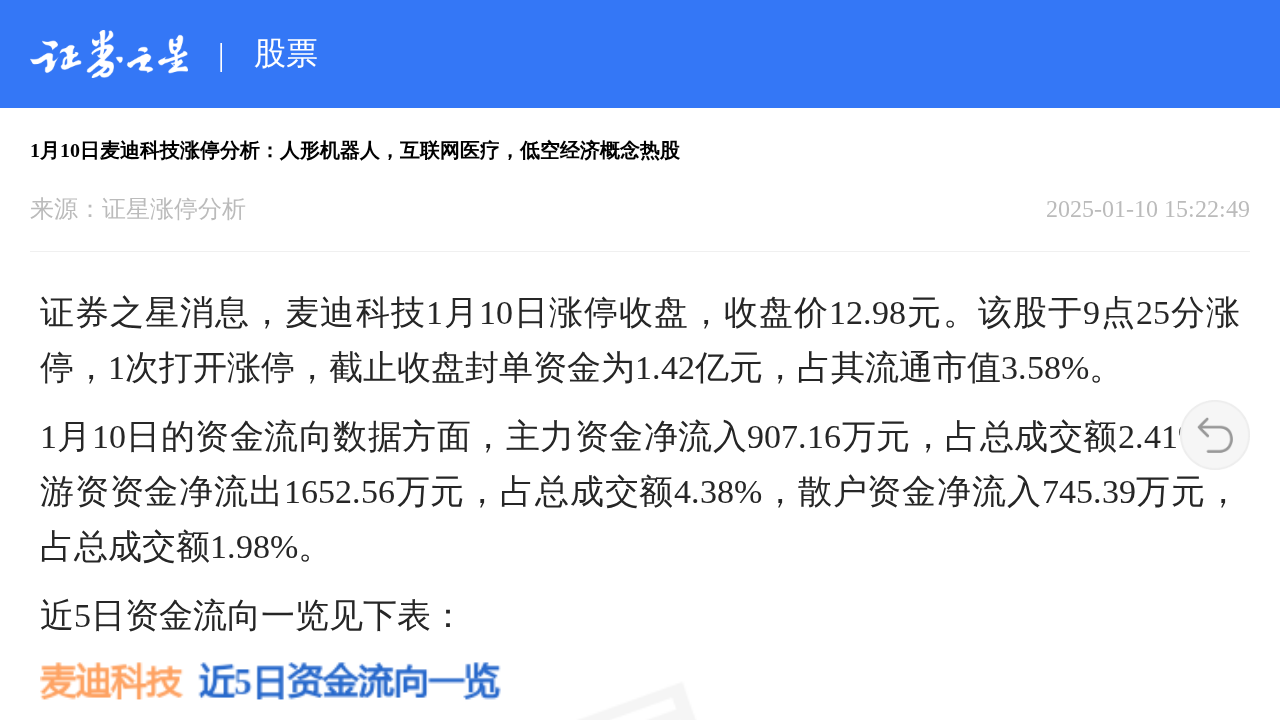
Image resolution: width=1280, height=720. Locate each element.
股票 (286, 53)
